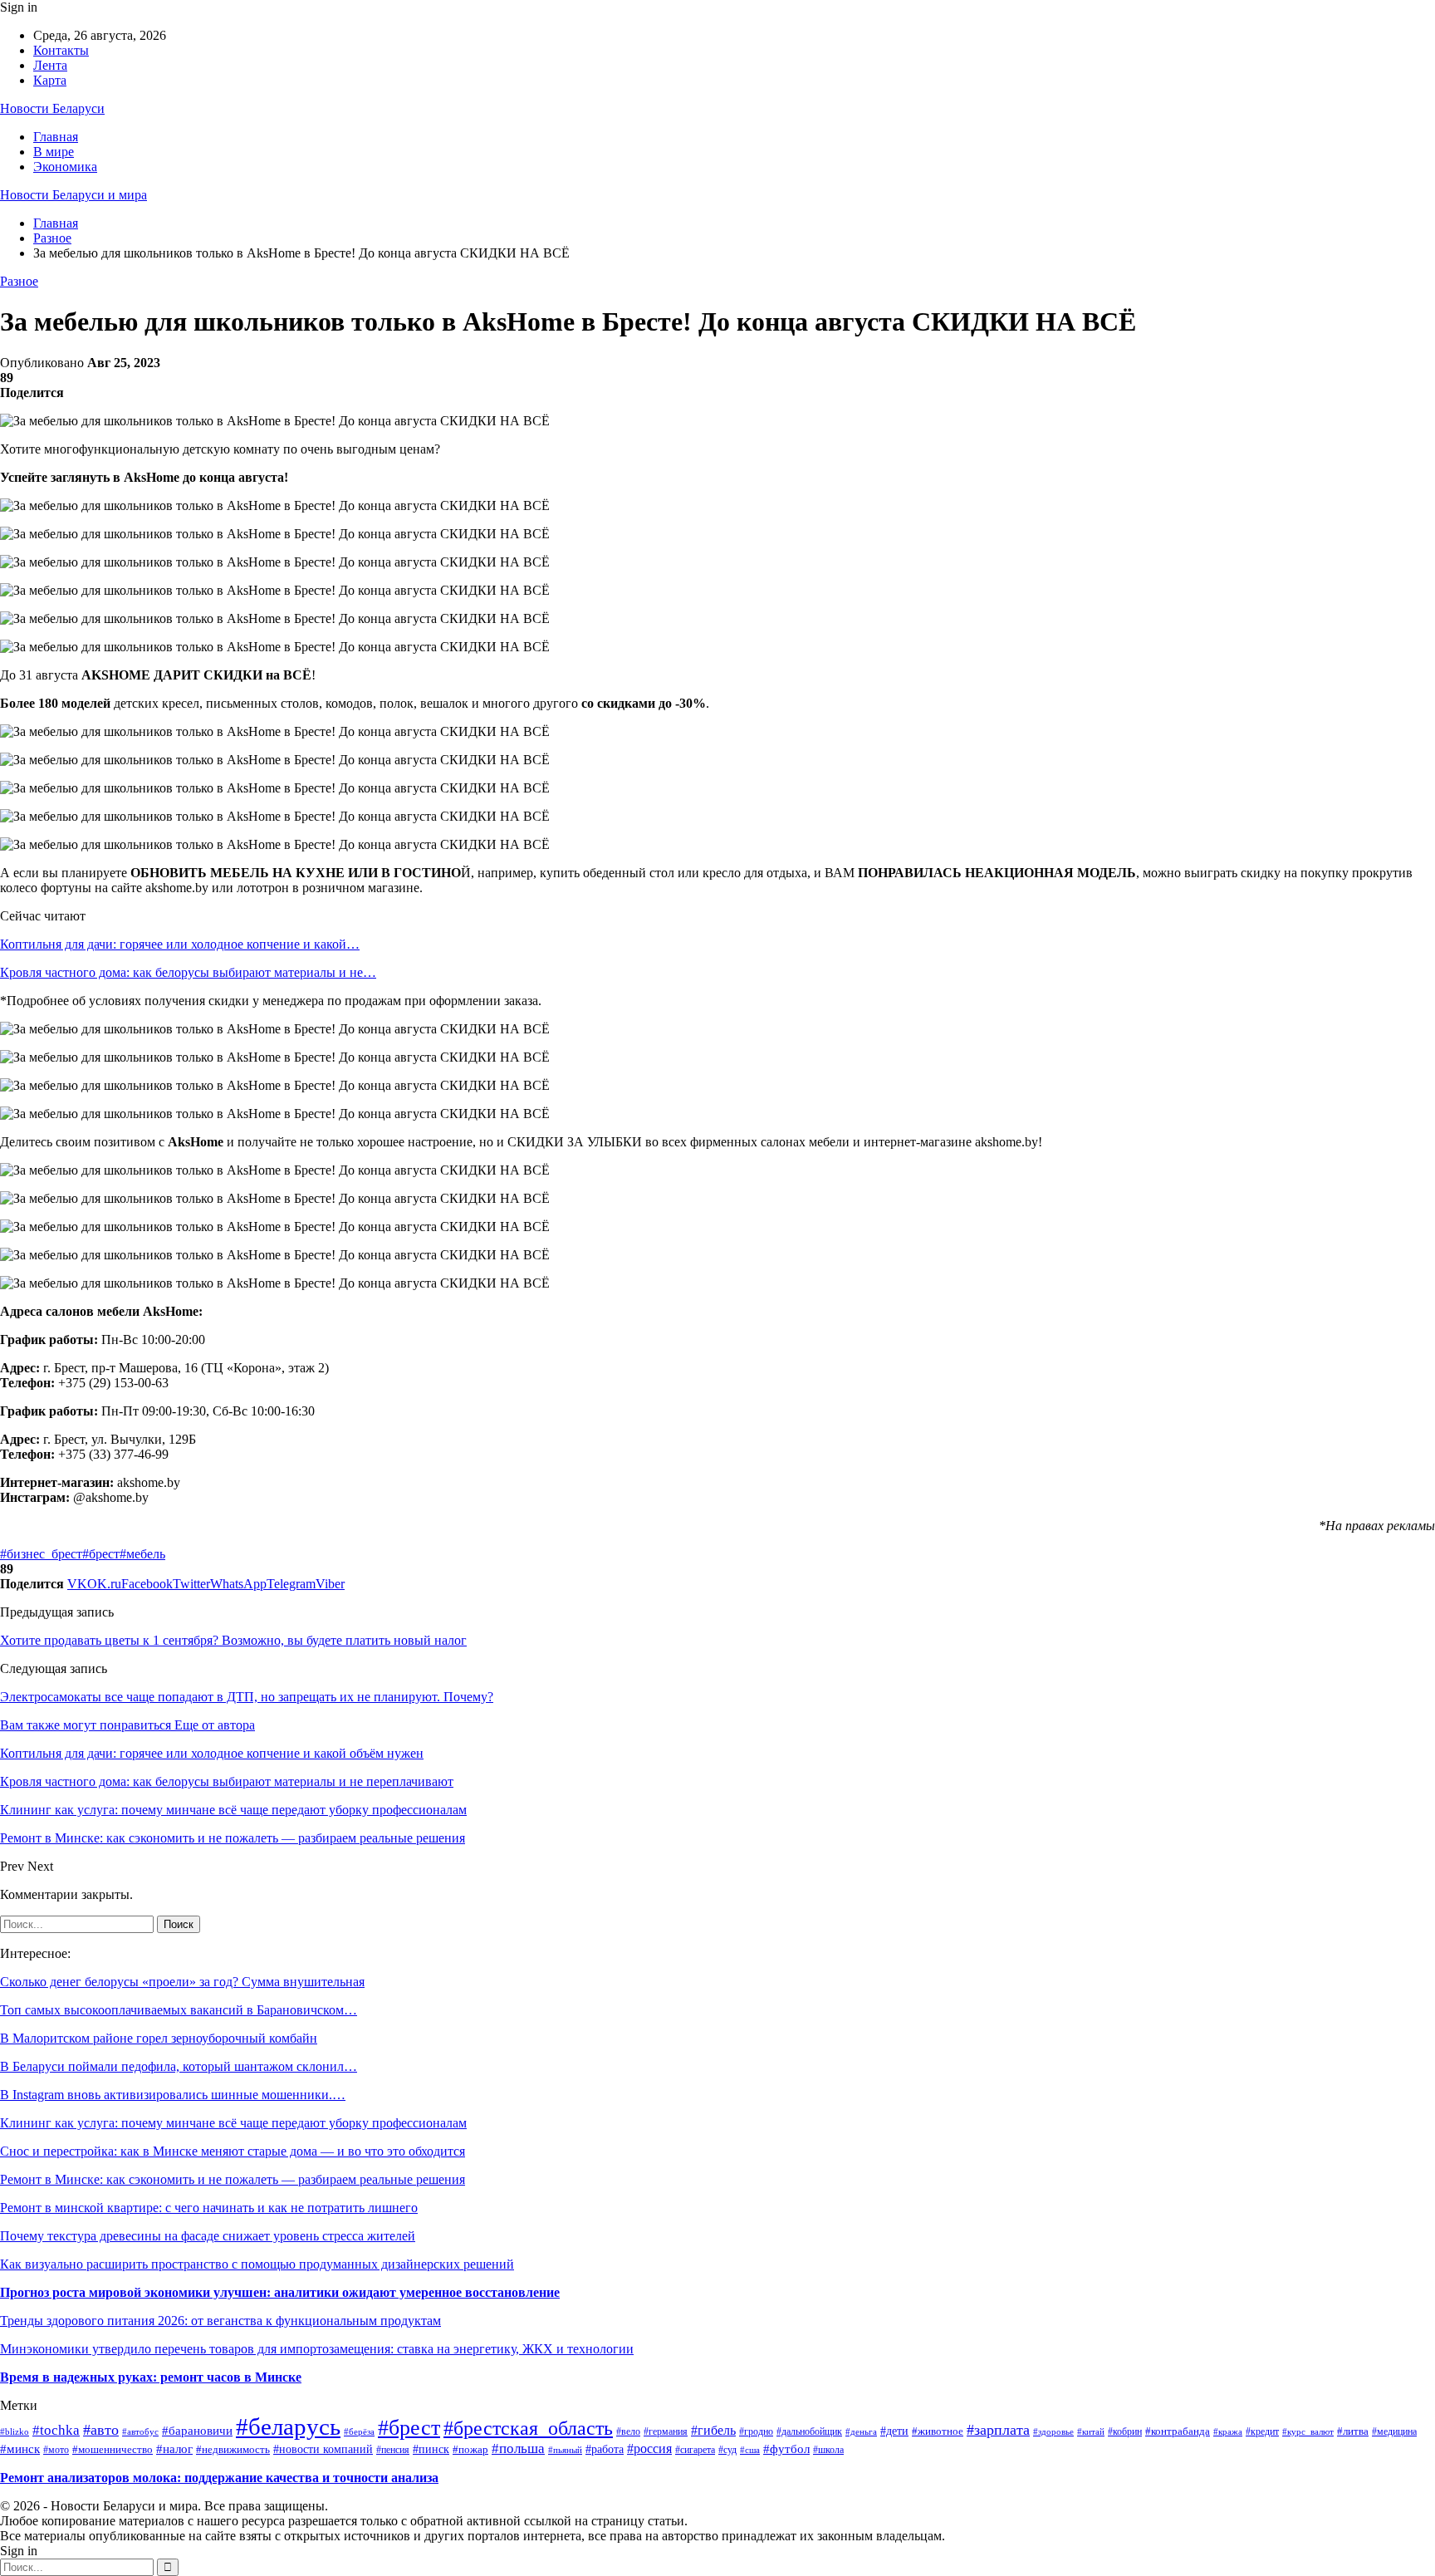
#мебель (142, 1554)
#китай (1091, 2431)
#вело (628, 2432)
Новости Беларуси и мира (73, 195)
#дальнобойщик (809, 2431)
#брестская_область (528, 2428)
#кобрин (1125, 2432)
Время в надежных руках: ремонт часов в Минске (151, 2377)
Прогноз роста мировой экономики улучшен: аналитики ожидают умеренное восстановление (280, 2292)
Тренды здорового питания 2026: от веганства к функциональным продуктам (220, 2321)
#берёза (359, 2432)
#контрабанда (1178, 2431)
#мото (56, 2450)
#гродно (756, 2432)
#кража (1228, 2431)
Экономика (65, 167)
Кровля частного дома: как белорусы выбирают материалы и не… (188, 972)
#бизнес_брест (41, 1554)
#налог (174, 2449)
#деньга (861, 2431)
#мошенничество (113, 2450)
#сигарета (695, 2450)
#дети (894, 2431)
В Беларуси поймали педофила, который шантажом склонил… (179, 2066)
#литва (1353, 2431)
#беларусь (288, 2426)
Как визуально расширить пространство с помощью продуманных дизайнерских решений (257, 2264)
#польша (518, 2448)
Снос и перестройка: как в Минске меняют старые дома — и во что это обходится (233, 2151)
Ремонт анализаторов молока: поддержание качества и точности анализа (219, 2478)
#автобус (140, 2431)
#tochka (56, 2430)
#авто (101, 2430)
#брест (101, 1554)
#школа (828, 2450)
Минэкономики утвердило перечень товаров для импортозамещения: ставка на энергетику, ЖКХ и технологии (317, 2349)
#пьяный (565, 2450)
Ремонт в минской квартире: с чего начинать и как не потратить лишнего (209, 2208)
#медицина (1394, 2432)
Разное (19, 281)
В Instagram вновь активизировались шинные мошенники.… (173, 2095)
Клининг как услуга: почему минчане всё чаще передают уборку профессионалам (233, 2123)
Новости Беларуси (52, 108)
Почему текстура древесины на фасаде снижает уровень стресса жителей (208, 2236)
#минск (20, 2448)
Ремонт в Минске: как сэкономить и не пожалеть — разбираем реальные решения (233, 2179)
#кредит (1262, 2431)
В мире (54, 152)
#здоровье (1053, 2431)
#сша (750, 2450)
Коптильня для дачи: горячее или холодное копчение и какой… (180, 944)
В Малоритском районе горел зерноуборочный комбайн (159, 2038)
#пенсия (393, 2450)
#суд (727, 2450)
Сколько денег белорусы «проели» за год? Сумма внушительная (182, 1982)
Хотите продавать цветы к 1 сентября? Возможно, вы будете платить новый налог (233, 1640)
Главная (56, 137)
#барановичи (197, 2431)
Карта (50, 80)
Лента (50, 65)
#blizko (15, 2431)
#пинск (431, 2449)
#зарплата (998, 2430)
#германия (666, 2431)
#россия (649, 2448)
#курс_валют (1308, 2431)
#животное (938, 2431)
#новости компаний (323, 2449)
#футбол (786, 2449)
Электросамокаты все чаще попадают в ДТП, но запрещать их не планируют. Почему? (247, 1697)
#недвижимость (233, 2450)
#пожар (470, 2450)
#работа (605, 2449)
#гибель (713, 2430)
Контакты (61, 50)
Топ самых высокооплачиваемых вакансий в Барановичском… (179, 2010)
